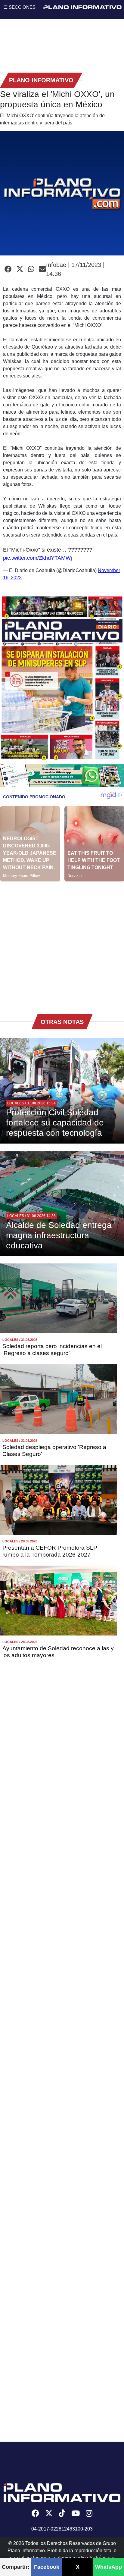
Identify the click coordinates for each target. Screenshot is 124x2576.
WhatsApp (108, 2567)
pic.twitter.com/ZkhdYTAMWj (37, 558)
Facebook (47, 2567)
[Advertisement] (62, 944)
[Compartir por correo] (42, 269)
